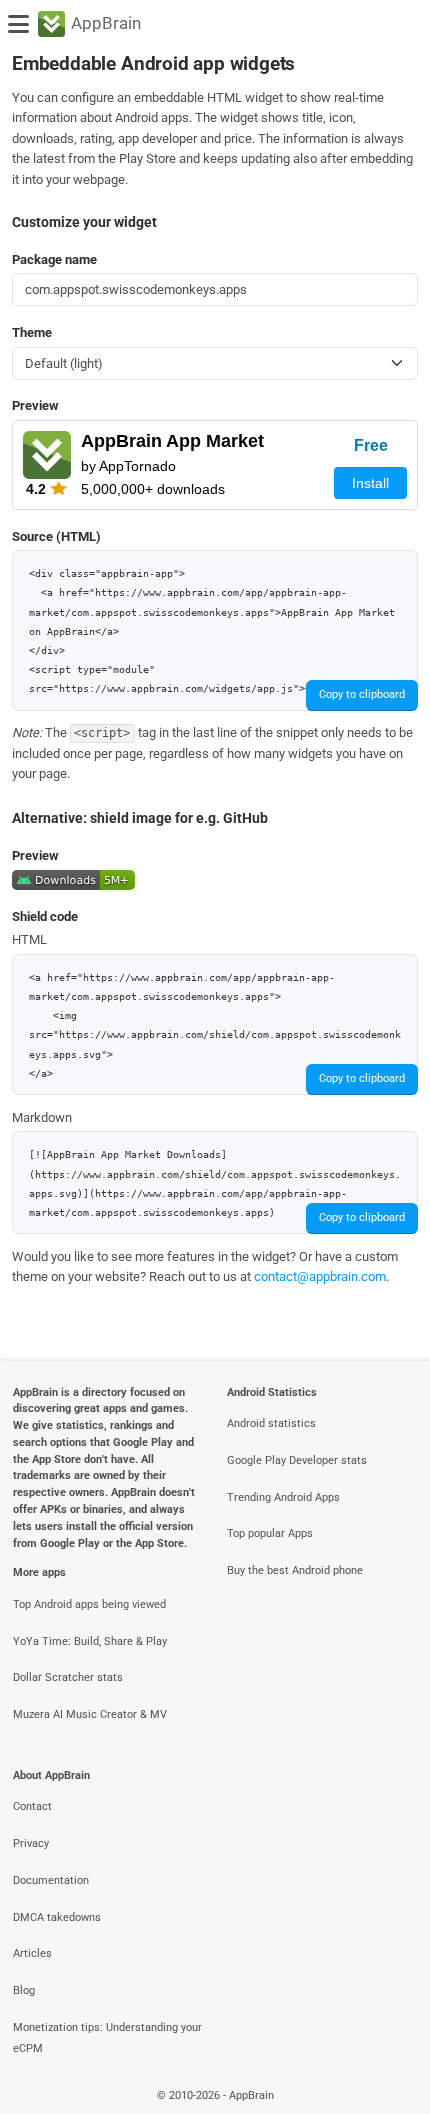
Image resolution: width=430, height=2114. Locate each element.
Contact (32, 1806)
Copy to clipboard (362, 694)
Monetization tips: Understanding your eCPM (107, 2038)
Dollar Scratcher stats (68, 1677)
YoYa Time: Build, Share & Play (90, 1641)
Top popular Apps (270, 1533)
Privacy (31, 1843)
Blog (24, 1990)
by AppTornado (128, 466)
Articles (32, 1953)
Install (370, 483)
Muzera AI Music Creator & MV (90, 1714)
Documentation (51, 1880)
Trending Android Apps (283, 1497)
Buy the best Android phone (295, 1570)
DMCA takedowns (57, 1917)
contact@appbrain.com (320, 1276)
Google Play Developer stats (297, 1460)
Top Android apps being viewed (89, 1604)
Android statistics (271, 1423)
